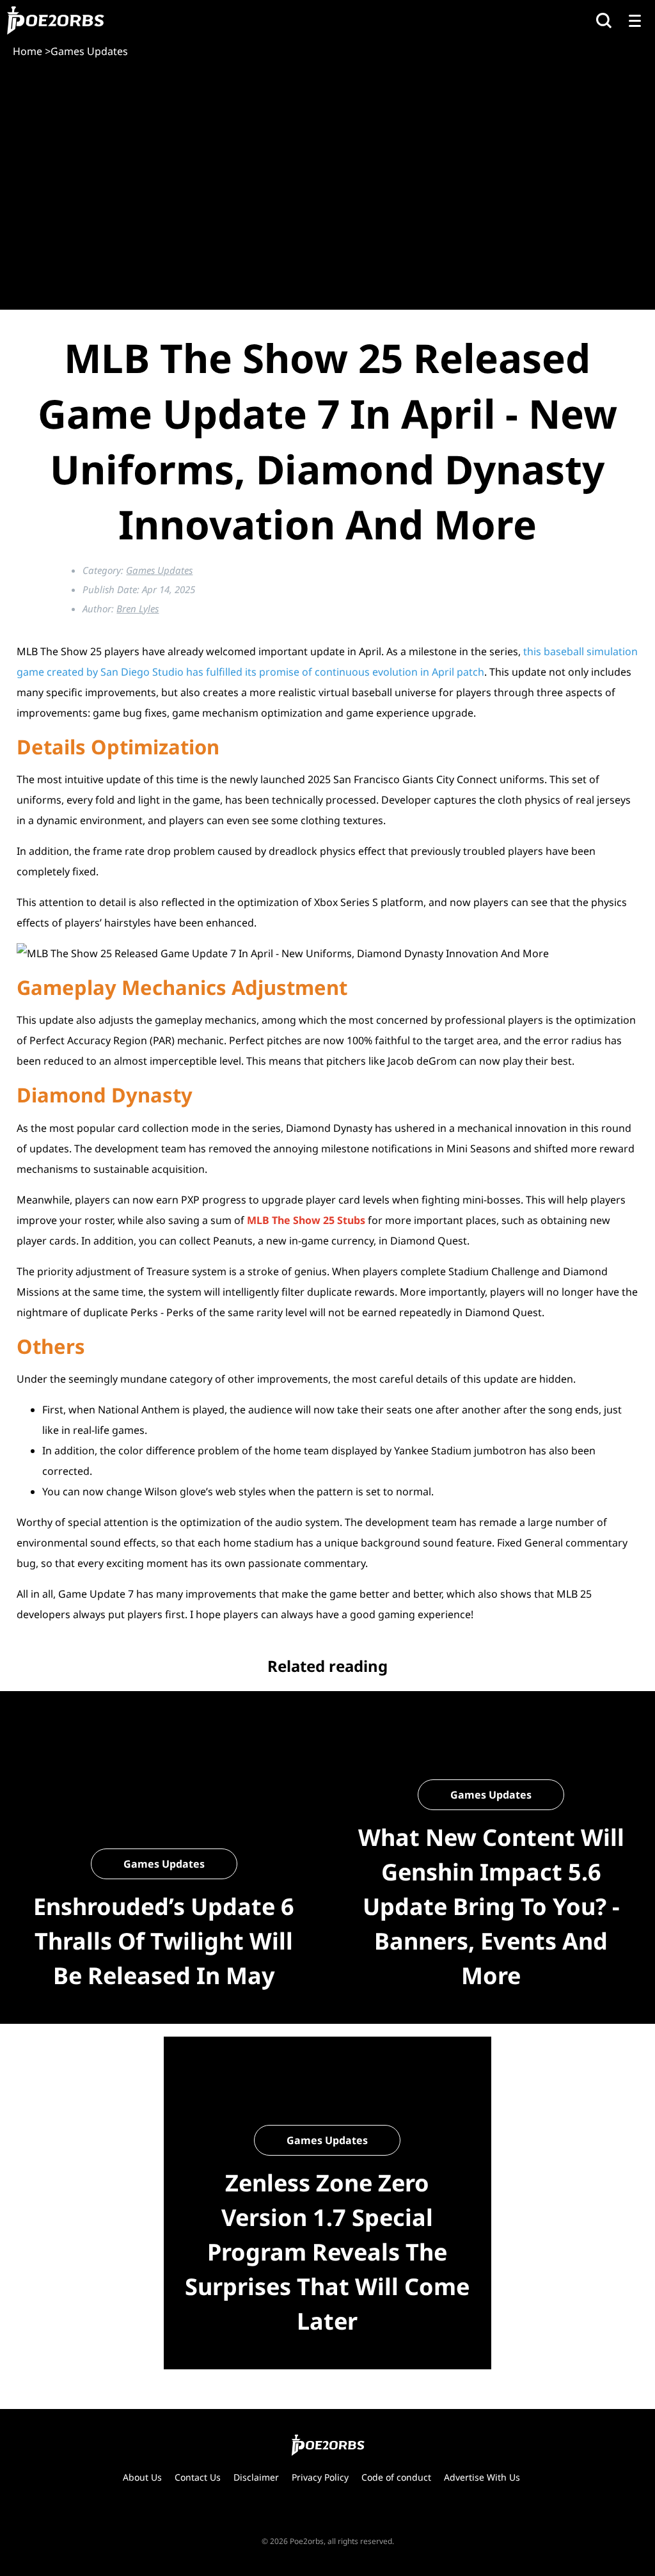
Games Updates (159, 570)
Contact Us (198, 2477)
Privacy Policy (320, 2477)
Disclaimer (256, 2477)
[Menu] (635, 20)
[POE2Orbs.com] (55, 20)
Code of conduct (396, 2477)
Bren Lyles (138, 608)
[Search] (604, 20)
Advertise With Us (482, 2477)
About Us (142, 2477)
